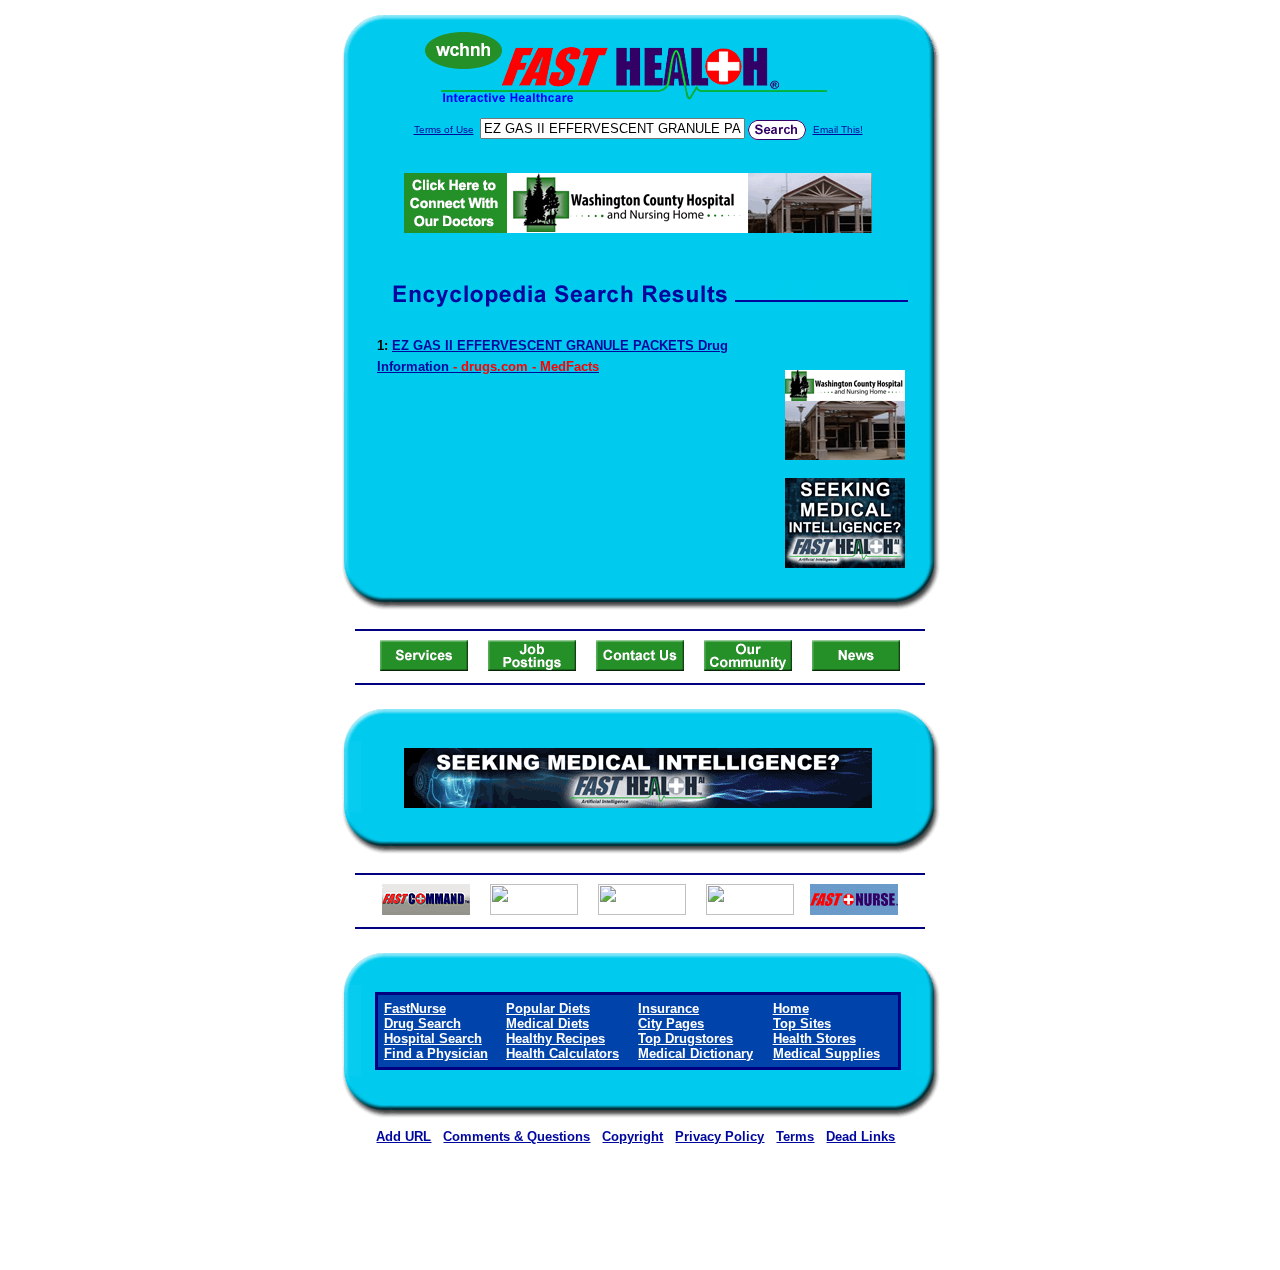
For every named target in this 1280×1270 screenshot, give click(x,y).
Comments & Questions (516, 1136)
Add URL (403, 1136)
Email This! (838, 129)
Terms (795, 1136)
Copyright (632, 1136)
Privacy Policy (719, 1136)
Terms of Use (444, 129)
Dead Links (860, 1136)
